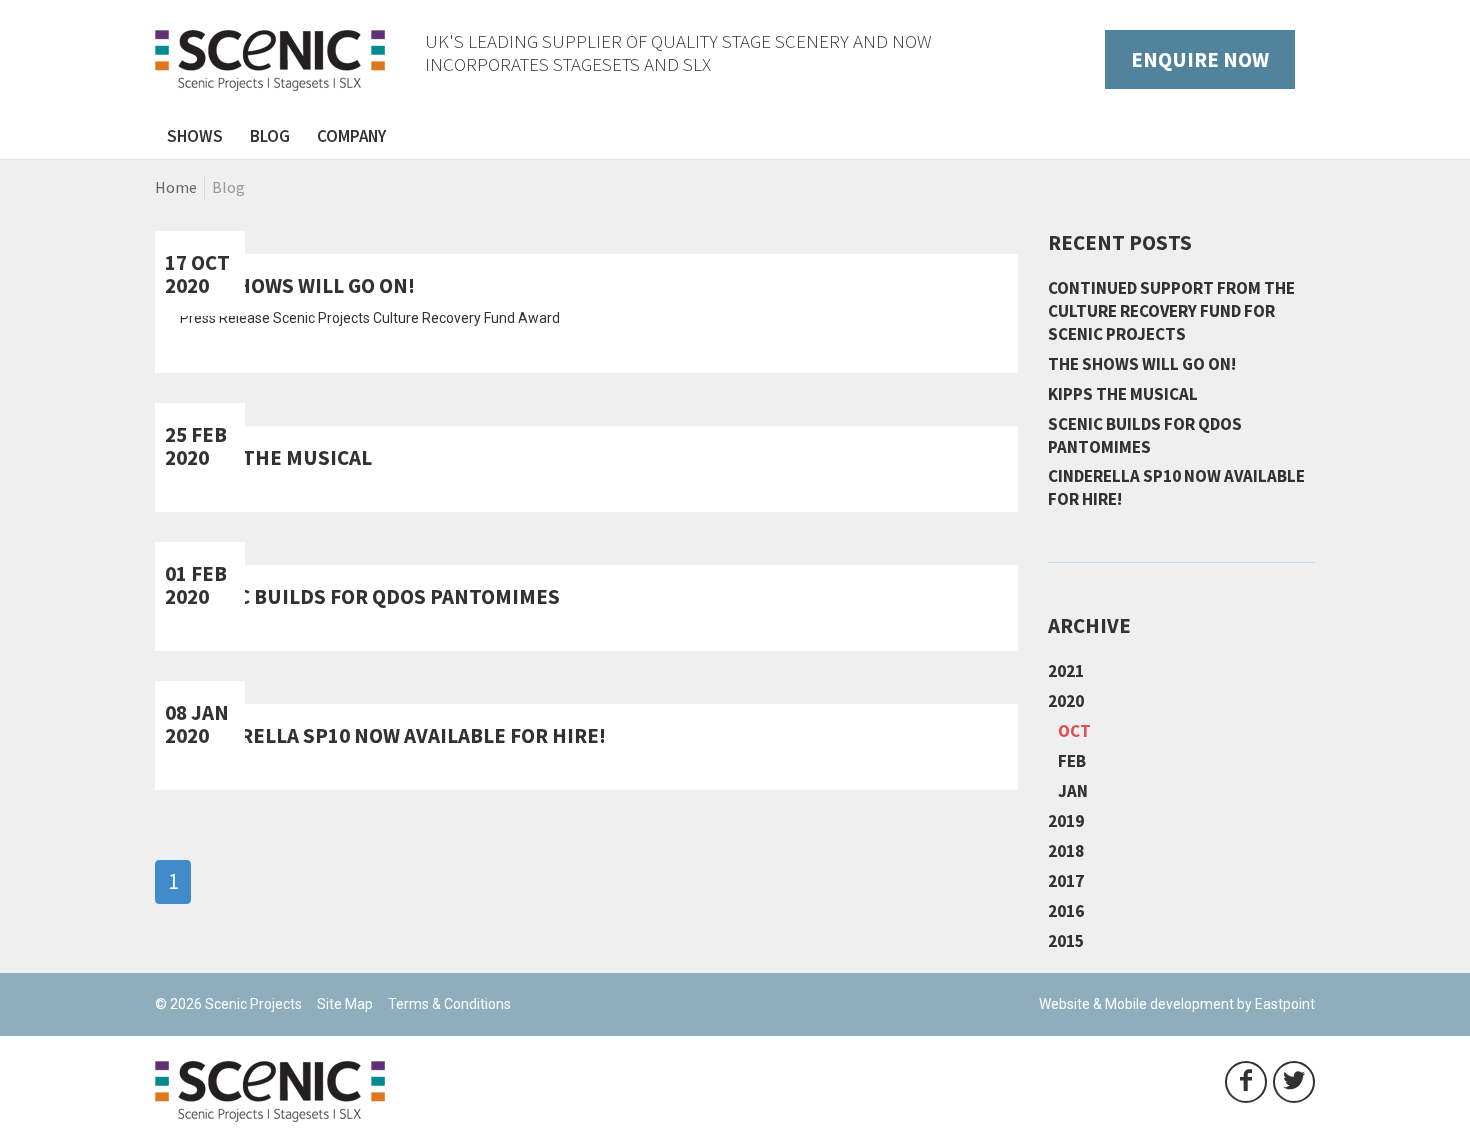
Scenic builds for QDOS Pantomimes (1145, 435)
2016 (1066, 911)
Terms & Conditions (449, 1004)
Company (351, 136)
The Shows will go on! (1142, 364)
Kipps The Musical (1123, 394)
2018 (1066, 851)
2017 (1066, 881)
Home (176, 187)
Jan (1073, 791)
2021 (1066, 671)
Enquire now (1200, 59)
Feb (1072, 761)
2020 (1066, 701)
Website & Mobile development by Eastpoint (1177, 1004)
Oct (1074, 731)
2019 (1066, 821)
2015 (1066, 941)
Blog (270, 136)
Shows (195, 136)
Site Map (345, 1004)
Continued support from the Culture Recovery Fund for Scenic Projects (1171, 311)
